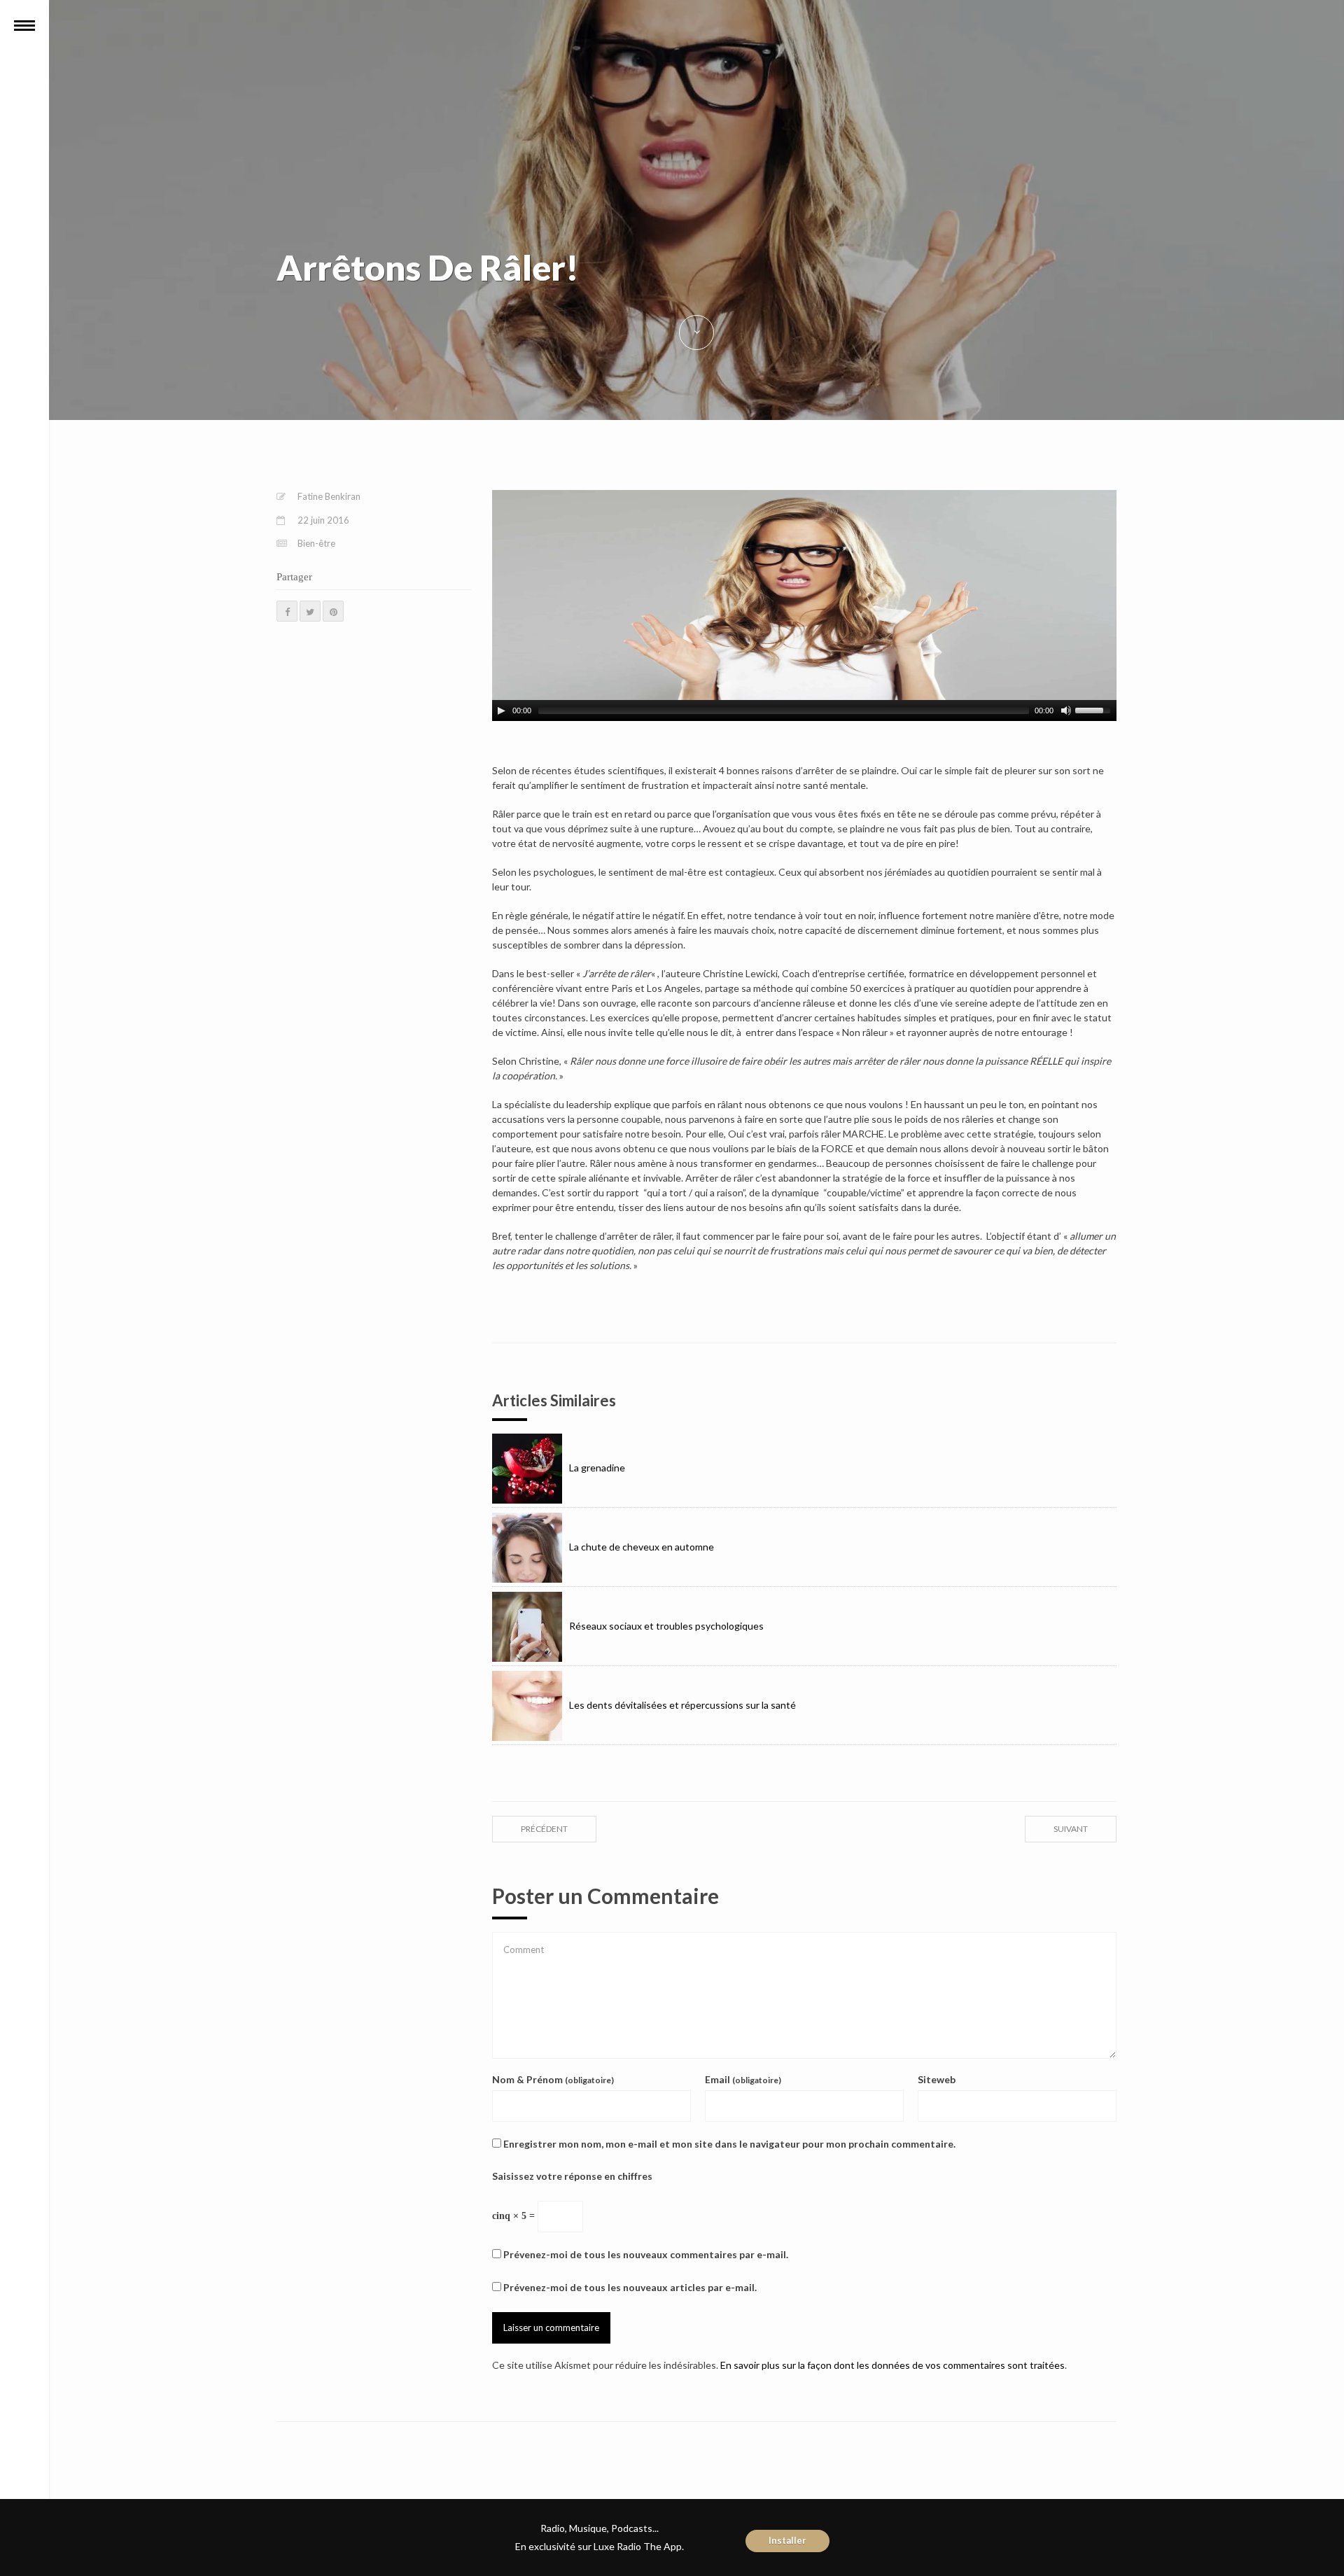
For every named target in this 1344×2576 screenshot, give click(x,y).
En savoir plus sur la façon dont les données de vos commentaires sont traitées (892, 2365)
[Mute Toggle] (1066, 710)
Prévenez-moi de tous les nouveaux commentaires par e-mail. (646, 2254)
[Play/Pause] (501, 710)
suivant (1071, 1829)
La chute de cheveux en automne (642, 1547)
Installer (787, 2540)
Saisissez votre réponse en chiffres (572, 2176)
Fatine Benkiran (329, 496)
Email (743, 2079)
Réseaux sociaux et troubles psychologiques (666, 1626)
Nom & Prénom (553, 2079)
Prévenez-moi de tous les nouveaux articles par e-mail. (630, 2287)
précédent (544, 1829)
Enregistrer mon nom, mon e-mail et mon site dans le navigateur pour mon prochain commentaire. (729, 2144)
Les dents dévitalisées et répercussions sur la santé (682, 1705)
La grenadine (597, 1468)
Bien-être (316, 543)
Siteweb (937, 2079)
